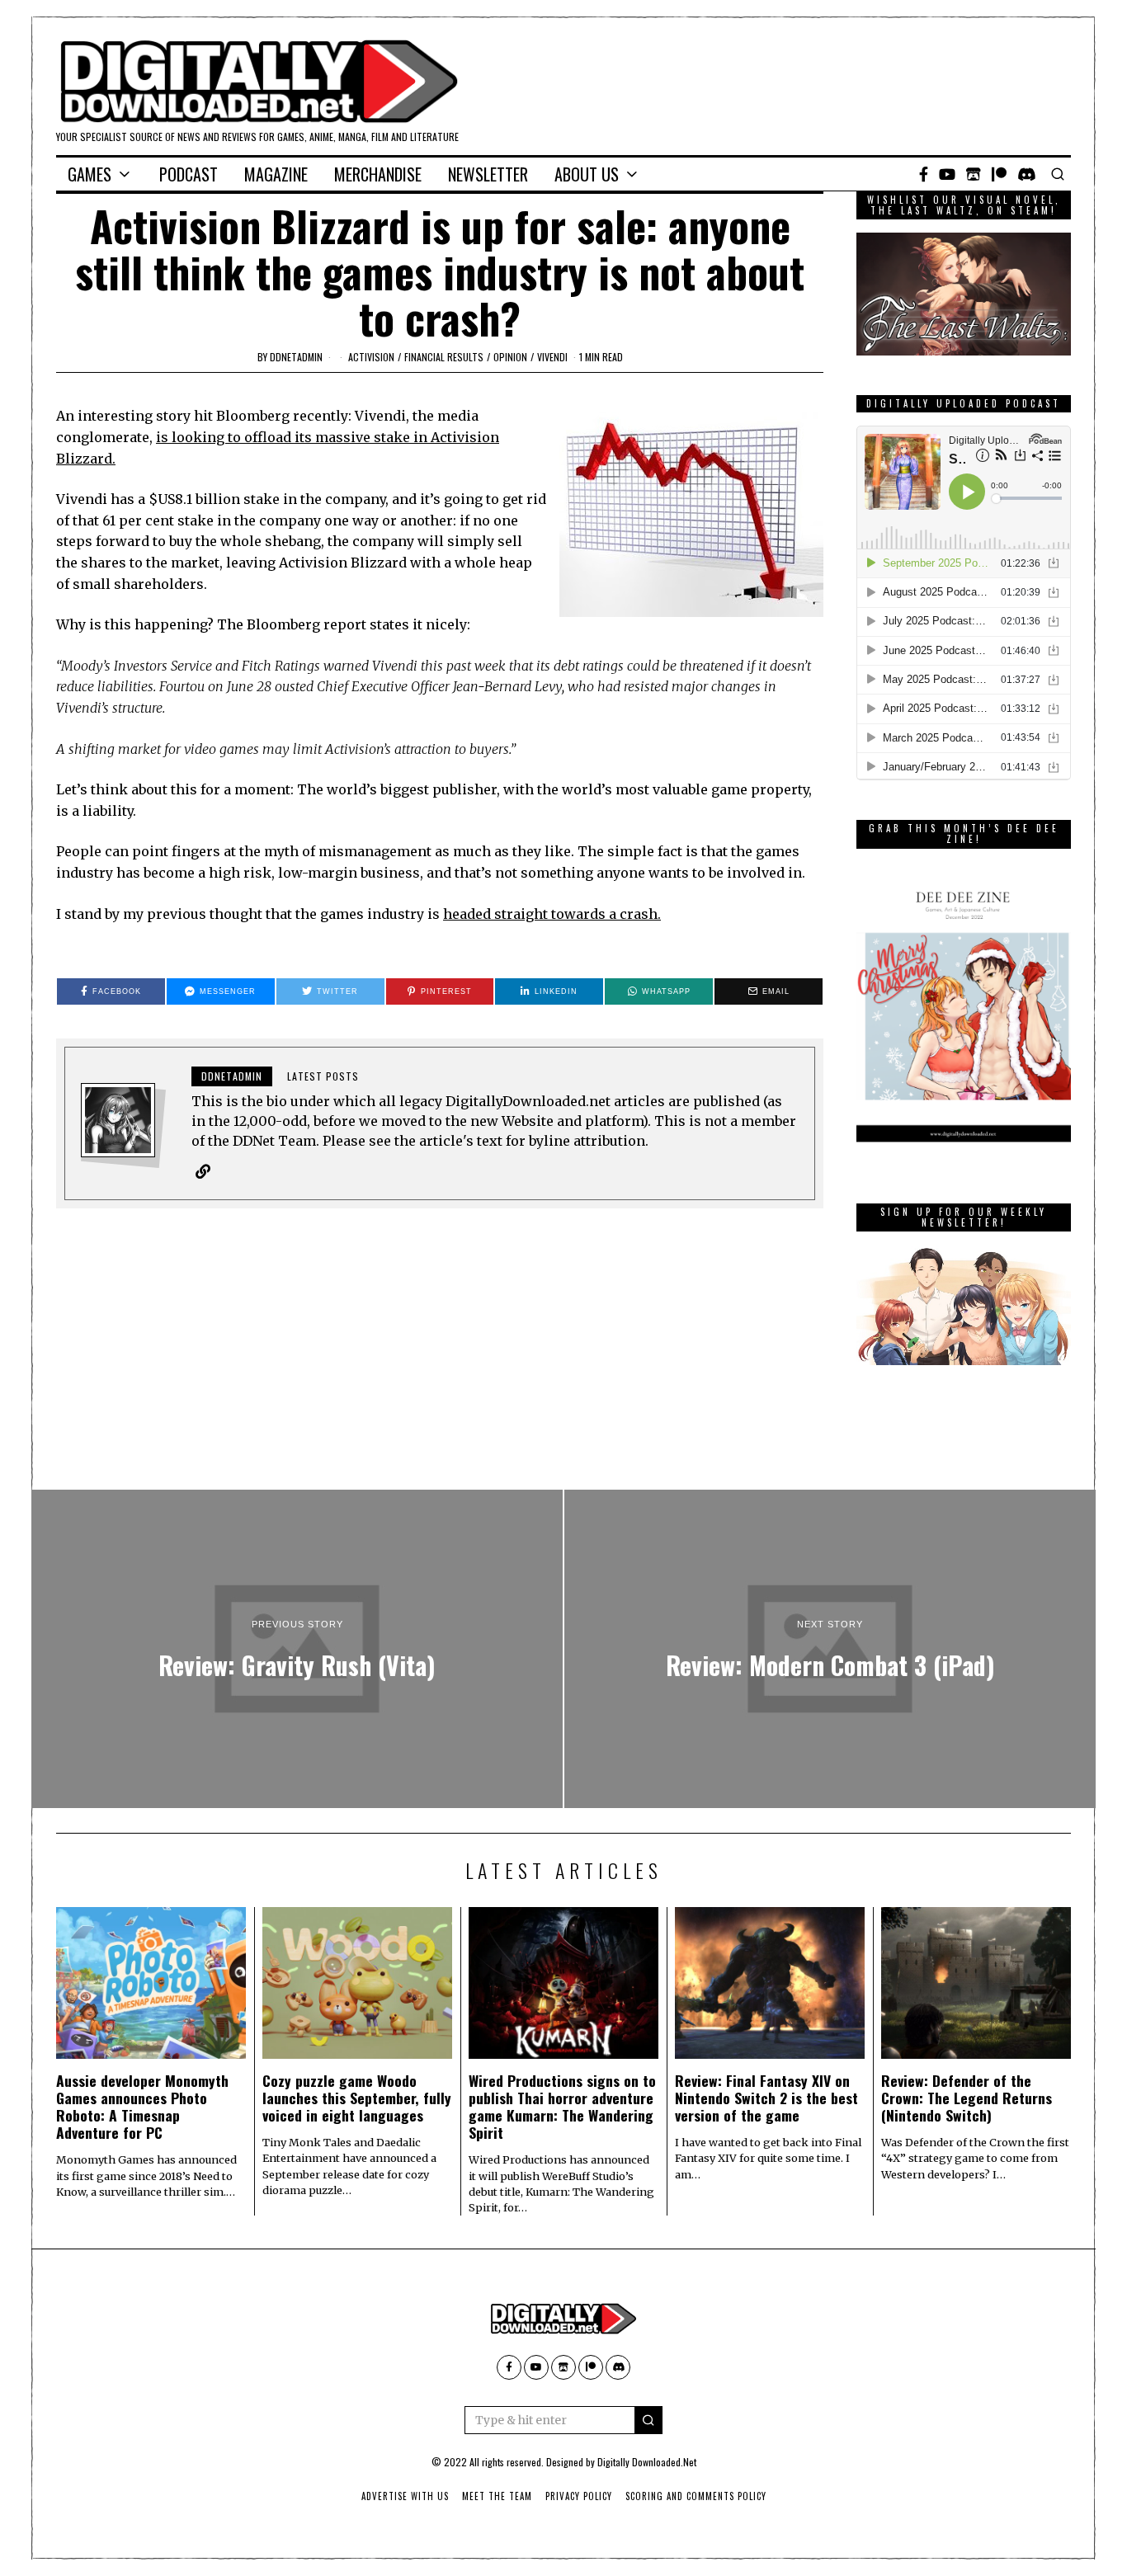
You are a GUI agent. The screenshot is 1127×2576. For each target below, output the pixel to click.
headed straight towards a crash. (552, 914)
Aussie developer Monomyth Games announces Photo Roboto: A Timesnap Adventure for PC (142, 2106)
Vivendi (552, 357)
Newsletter (488, 174)
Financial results (444, 357)
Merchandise (378, 174)
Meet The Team (497, 2496)
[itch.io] (974, 174)
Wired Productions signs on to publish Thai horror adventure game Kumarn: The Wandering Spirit (562, 2106)
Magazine (276, 174)
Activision (371, 357)
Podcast (189, 174)
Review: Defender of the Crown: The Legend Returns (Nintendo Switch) (967, 2098)
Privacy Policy (579, 2496)
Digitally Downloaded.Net (647, 2462)
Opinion (510, 357)
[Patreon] (999, 174)
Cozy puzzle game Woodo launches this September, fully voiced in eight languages (357, 2098)
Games (90, 174)
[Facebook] (924, 174)
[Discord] (1027, 174)
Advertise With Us (405, 2496)
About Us (587, 174)
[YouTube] (947, 174)
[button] (648, 2420)
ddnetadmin (296, 357)
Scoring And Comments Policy (696, 2496)
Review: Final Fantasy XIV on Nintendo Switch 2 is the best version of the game (766, 2098)
